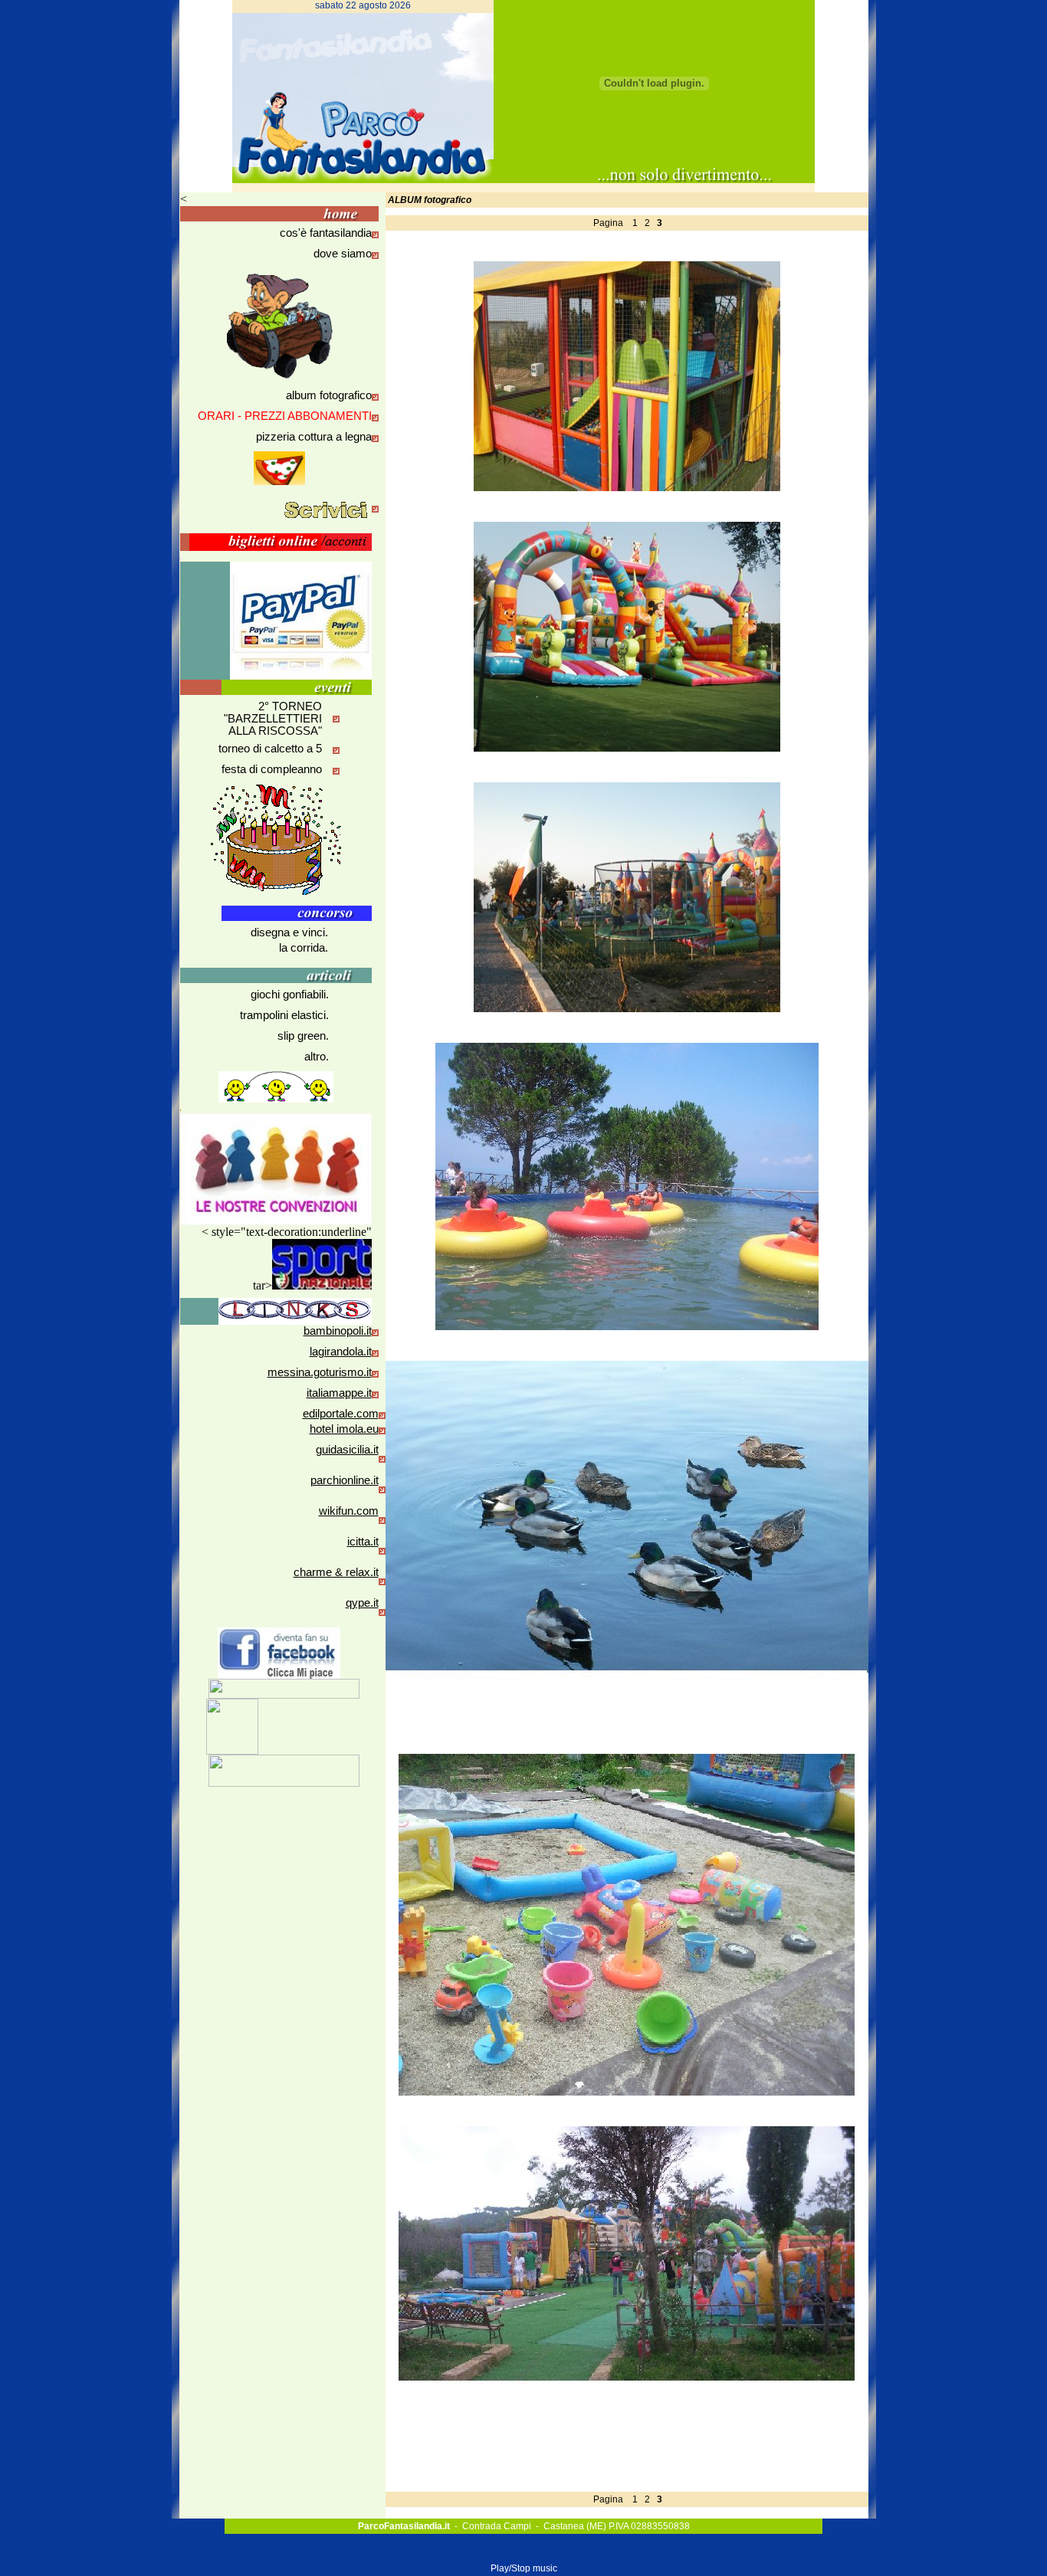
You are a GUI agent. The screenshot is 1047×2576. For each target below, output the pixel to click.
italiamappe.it (339, 1393)
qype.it (362, 1603)
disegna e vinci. (289, 932)
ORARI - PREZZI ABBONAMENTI (285, 416)
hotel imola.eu (344, 1429)
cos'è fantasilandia (326, 233)
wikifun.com (349, 1511)
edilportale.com (341, 1414)
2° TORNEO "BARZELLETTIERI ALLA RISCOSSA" (273, 719)
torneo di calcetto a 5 (270, 749)
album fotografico (329, 395)
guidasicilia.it (347, 1450)
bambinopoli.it (338, 1331)
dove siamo (343, 254)
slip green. (303, 1036)
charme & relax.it (336, 1572)
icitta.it (363, 1542)
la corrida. (304, 948)
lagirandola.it (341, 1352)
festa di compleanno (272, 769)
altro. (317, 1057)
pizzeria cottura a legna (314, 437)
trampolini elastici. (284, 1015)
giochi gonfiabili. (290, 995)
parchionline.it (345, 1480)
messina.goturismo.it (320, 1372)
